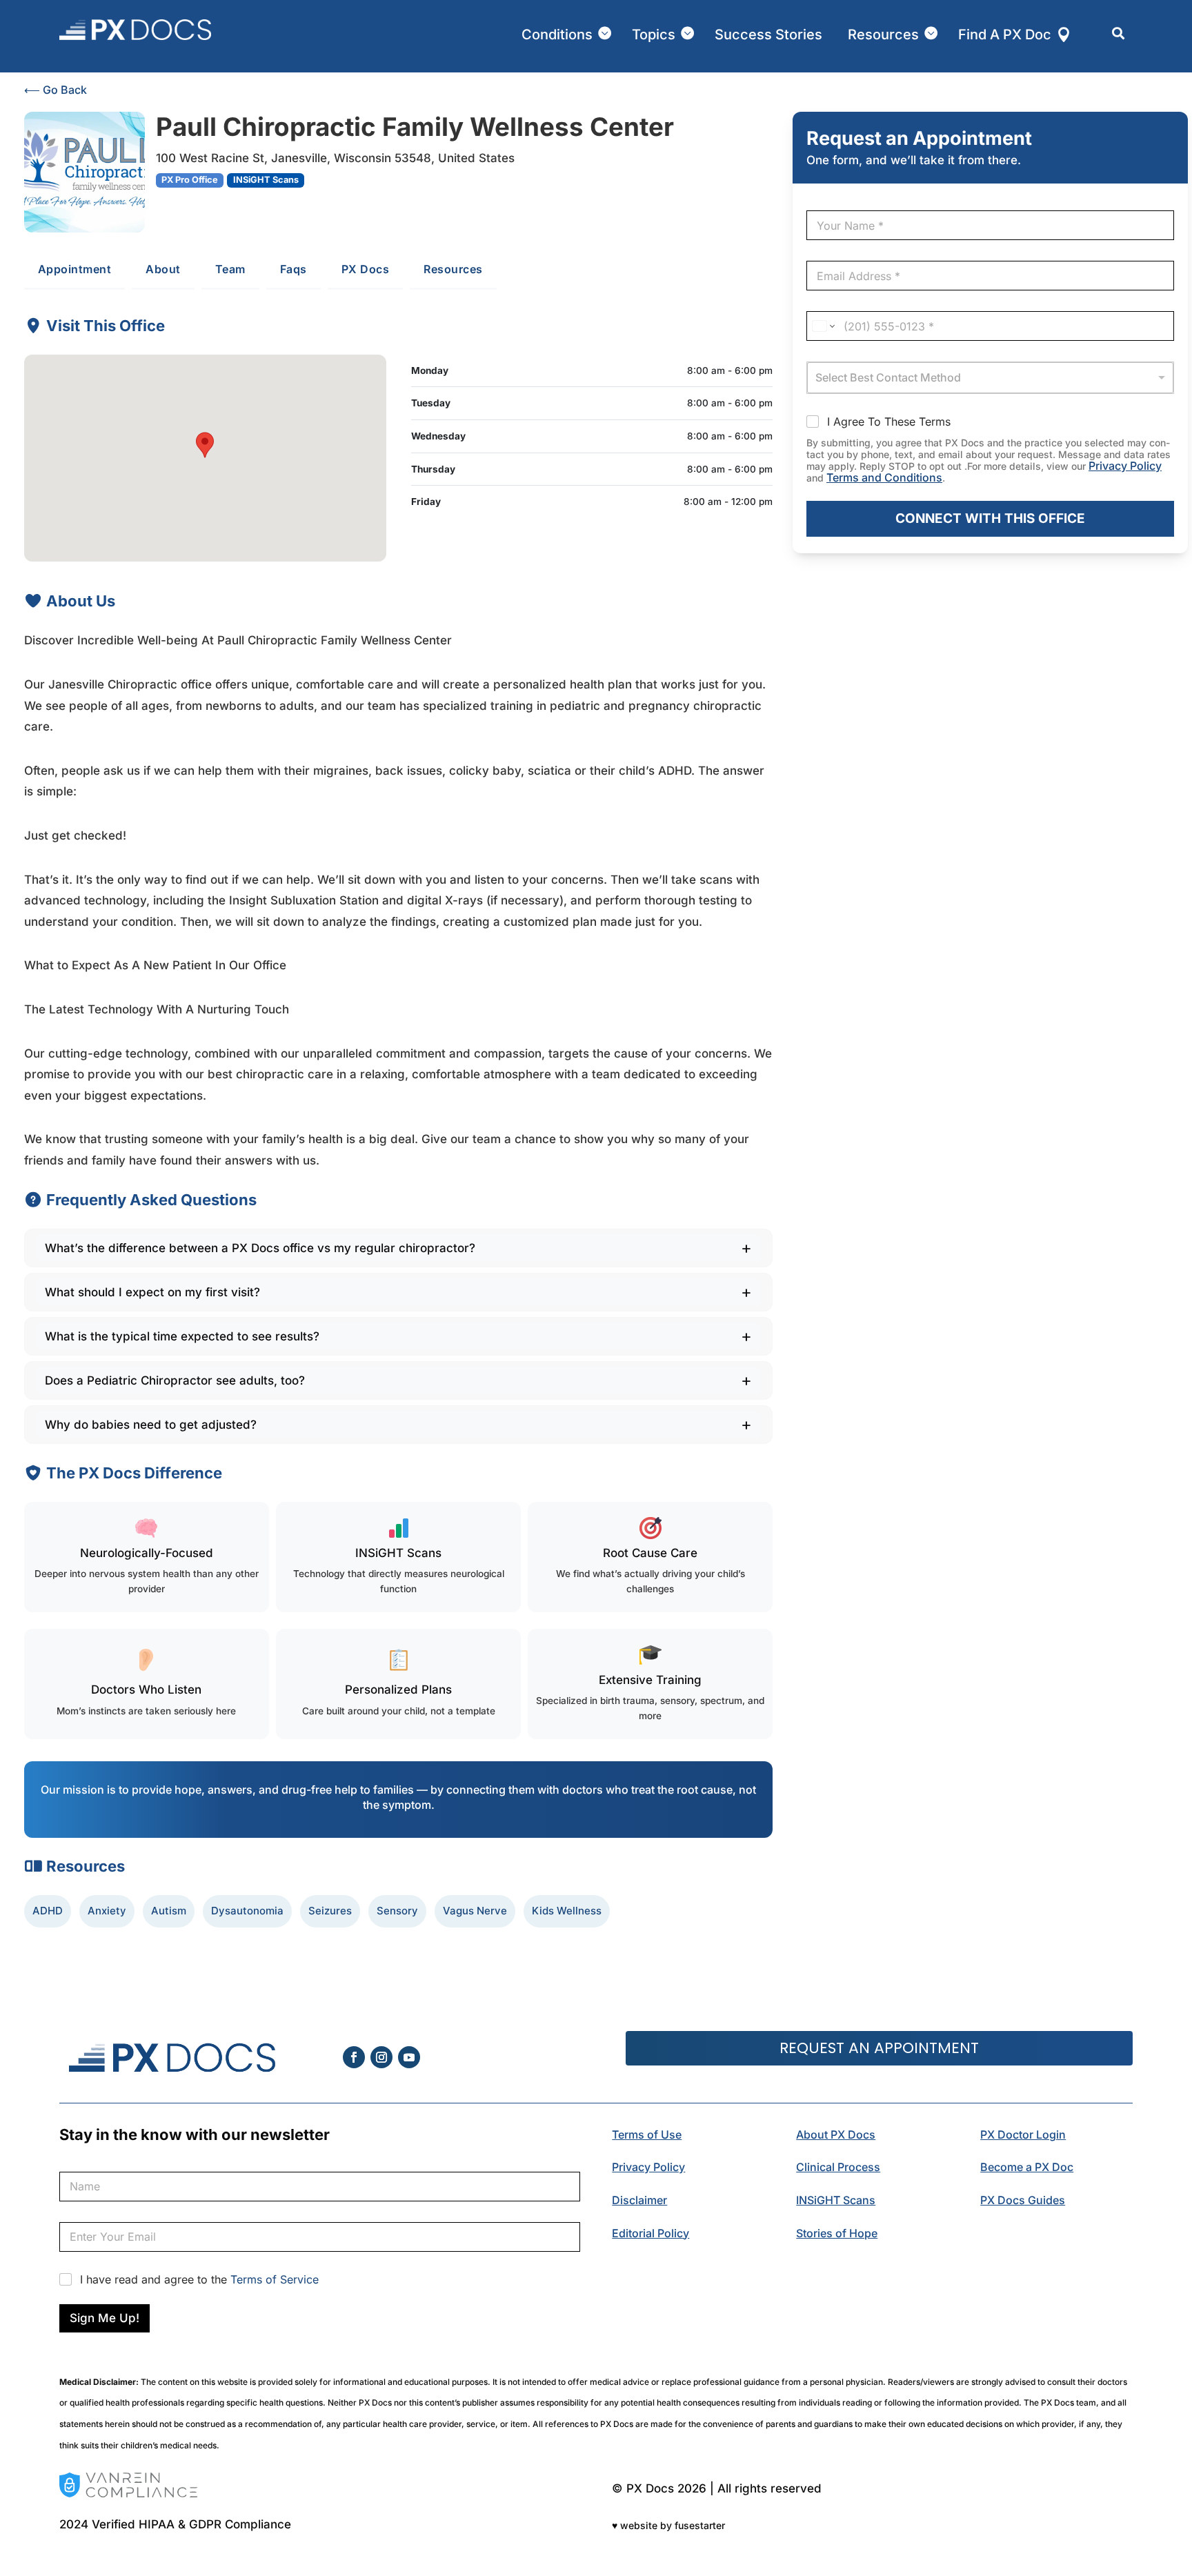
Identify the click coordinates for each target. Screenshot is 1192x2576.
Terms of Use (647, 2134)
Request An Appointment (879, 2048)
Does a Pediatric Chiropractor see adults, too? (175, 1380)
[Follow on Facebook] (354, 2057)
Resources (453, 269)
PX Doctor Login (1023, 2134)
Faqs (294, 269)
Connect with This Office (990, 518)
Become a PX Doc (1027, 2167)
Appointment (75, 269)
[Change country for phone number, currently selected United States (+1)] (823, 326)
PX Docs (366, 269)
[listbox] (990, 378)
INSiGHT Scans (836, 2200)
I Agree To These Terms (889, 422)
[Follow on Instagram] (381, 2057)
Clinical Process (838, 2167)
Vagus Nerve (475, 1911)
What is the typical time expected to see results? (182, 1336)
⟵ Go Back (56, 90)
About (163, 269)
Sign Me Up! (105, 2318)
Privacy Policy (1125, 466)
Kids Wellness (567, 1911)
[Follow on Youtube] (409, 2057)
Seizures (330, 1911)
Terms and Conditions (884, 477)
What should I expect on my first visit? (152, 1292)
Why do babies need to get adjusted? (151, 1425)
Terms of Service (275, 2279)
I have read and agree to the (199, 2279)
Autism (169, 1911)
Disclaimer (639, 2200)
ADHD (48, 1911)
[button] (205, 445)
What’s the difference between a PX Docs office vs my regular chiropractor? (260, 1248)
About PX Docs (836, 2134)
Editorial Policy (650, 2233)
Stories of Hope (837, 2233)
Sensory (397, 1911)
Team (230, 269)
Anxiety (107, 1911)
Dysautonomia (247, 1911)
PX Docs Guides (1023, 2200)
